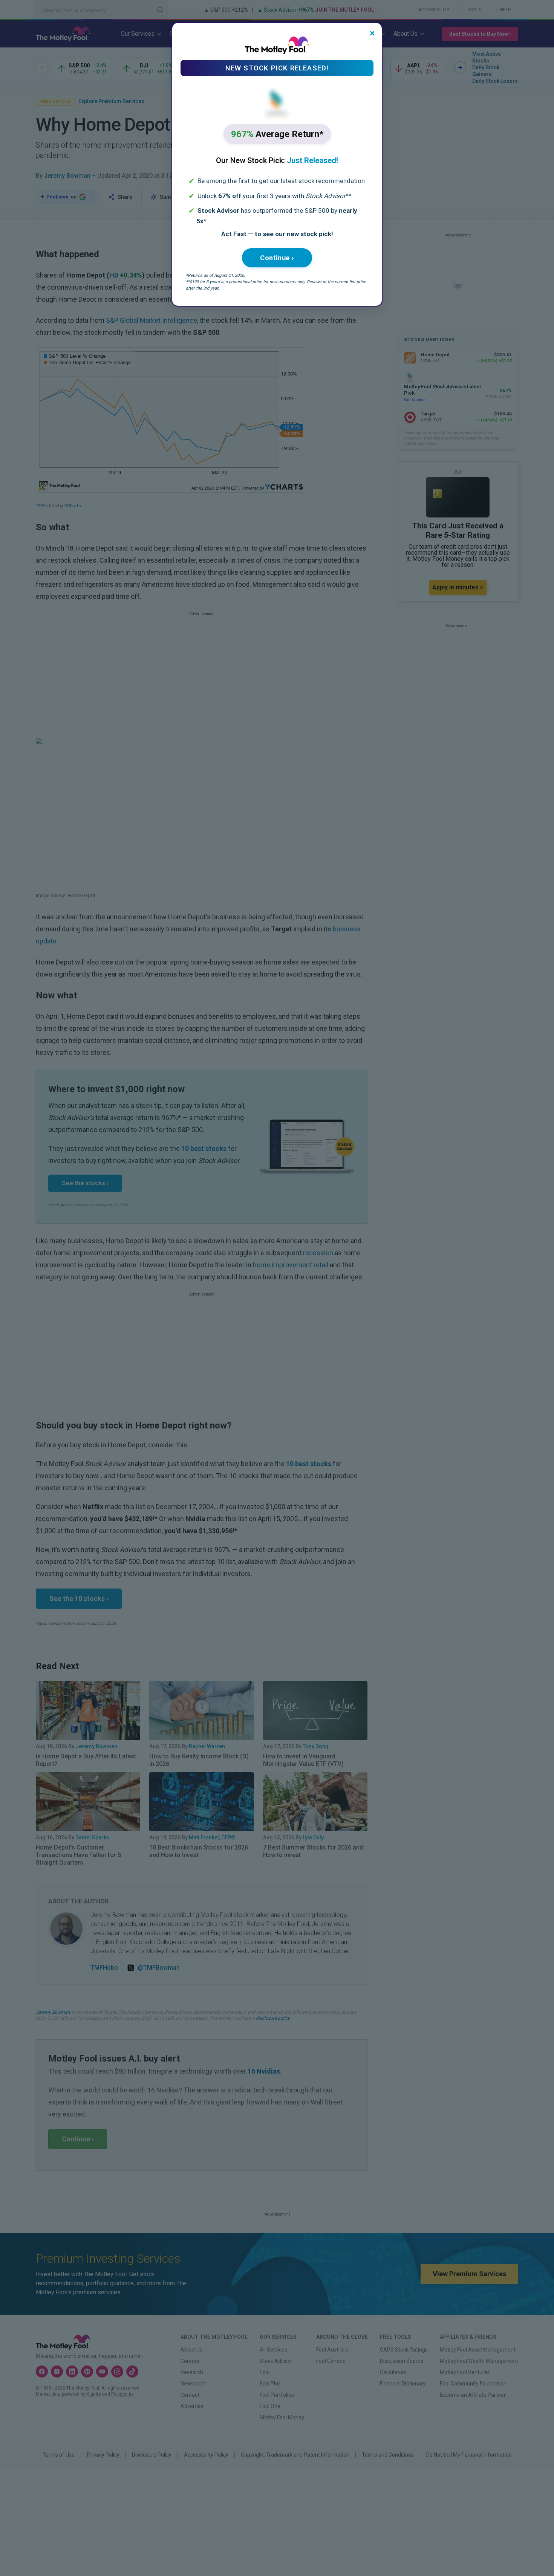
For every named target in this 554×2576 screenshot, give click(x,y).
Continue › (277, 258)
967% (277, 134)
